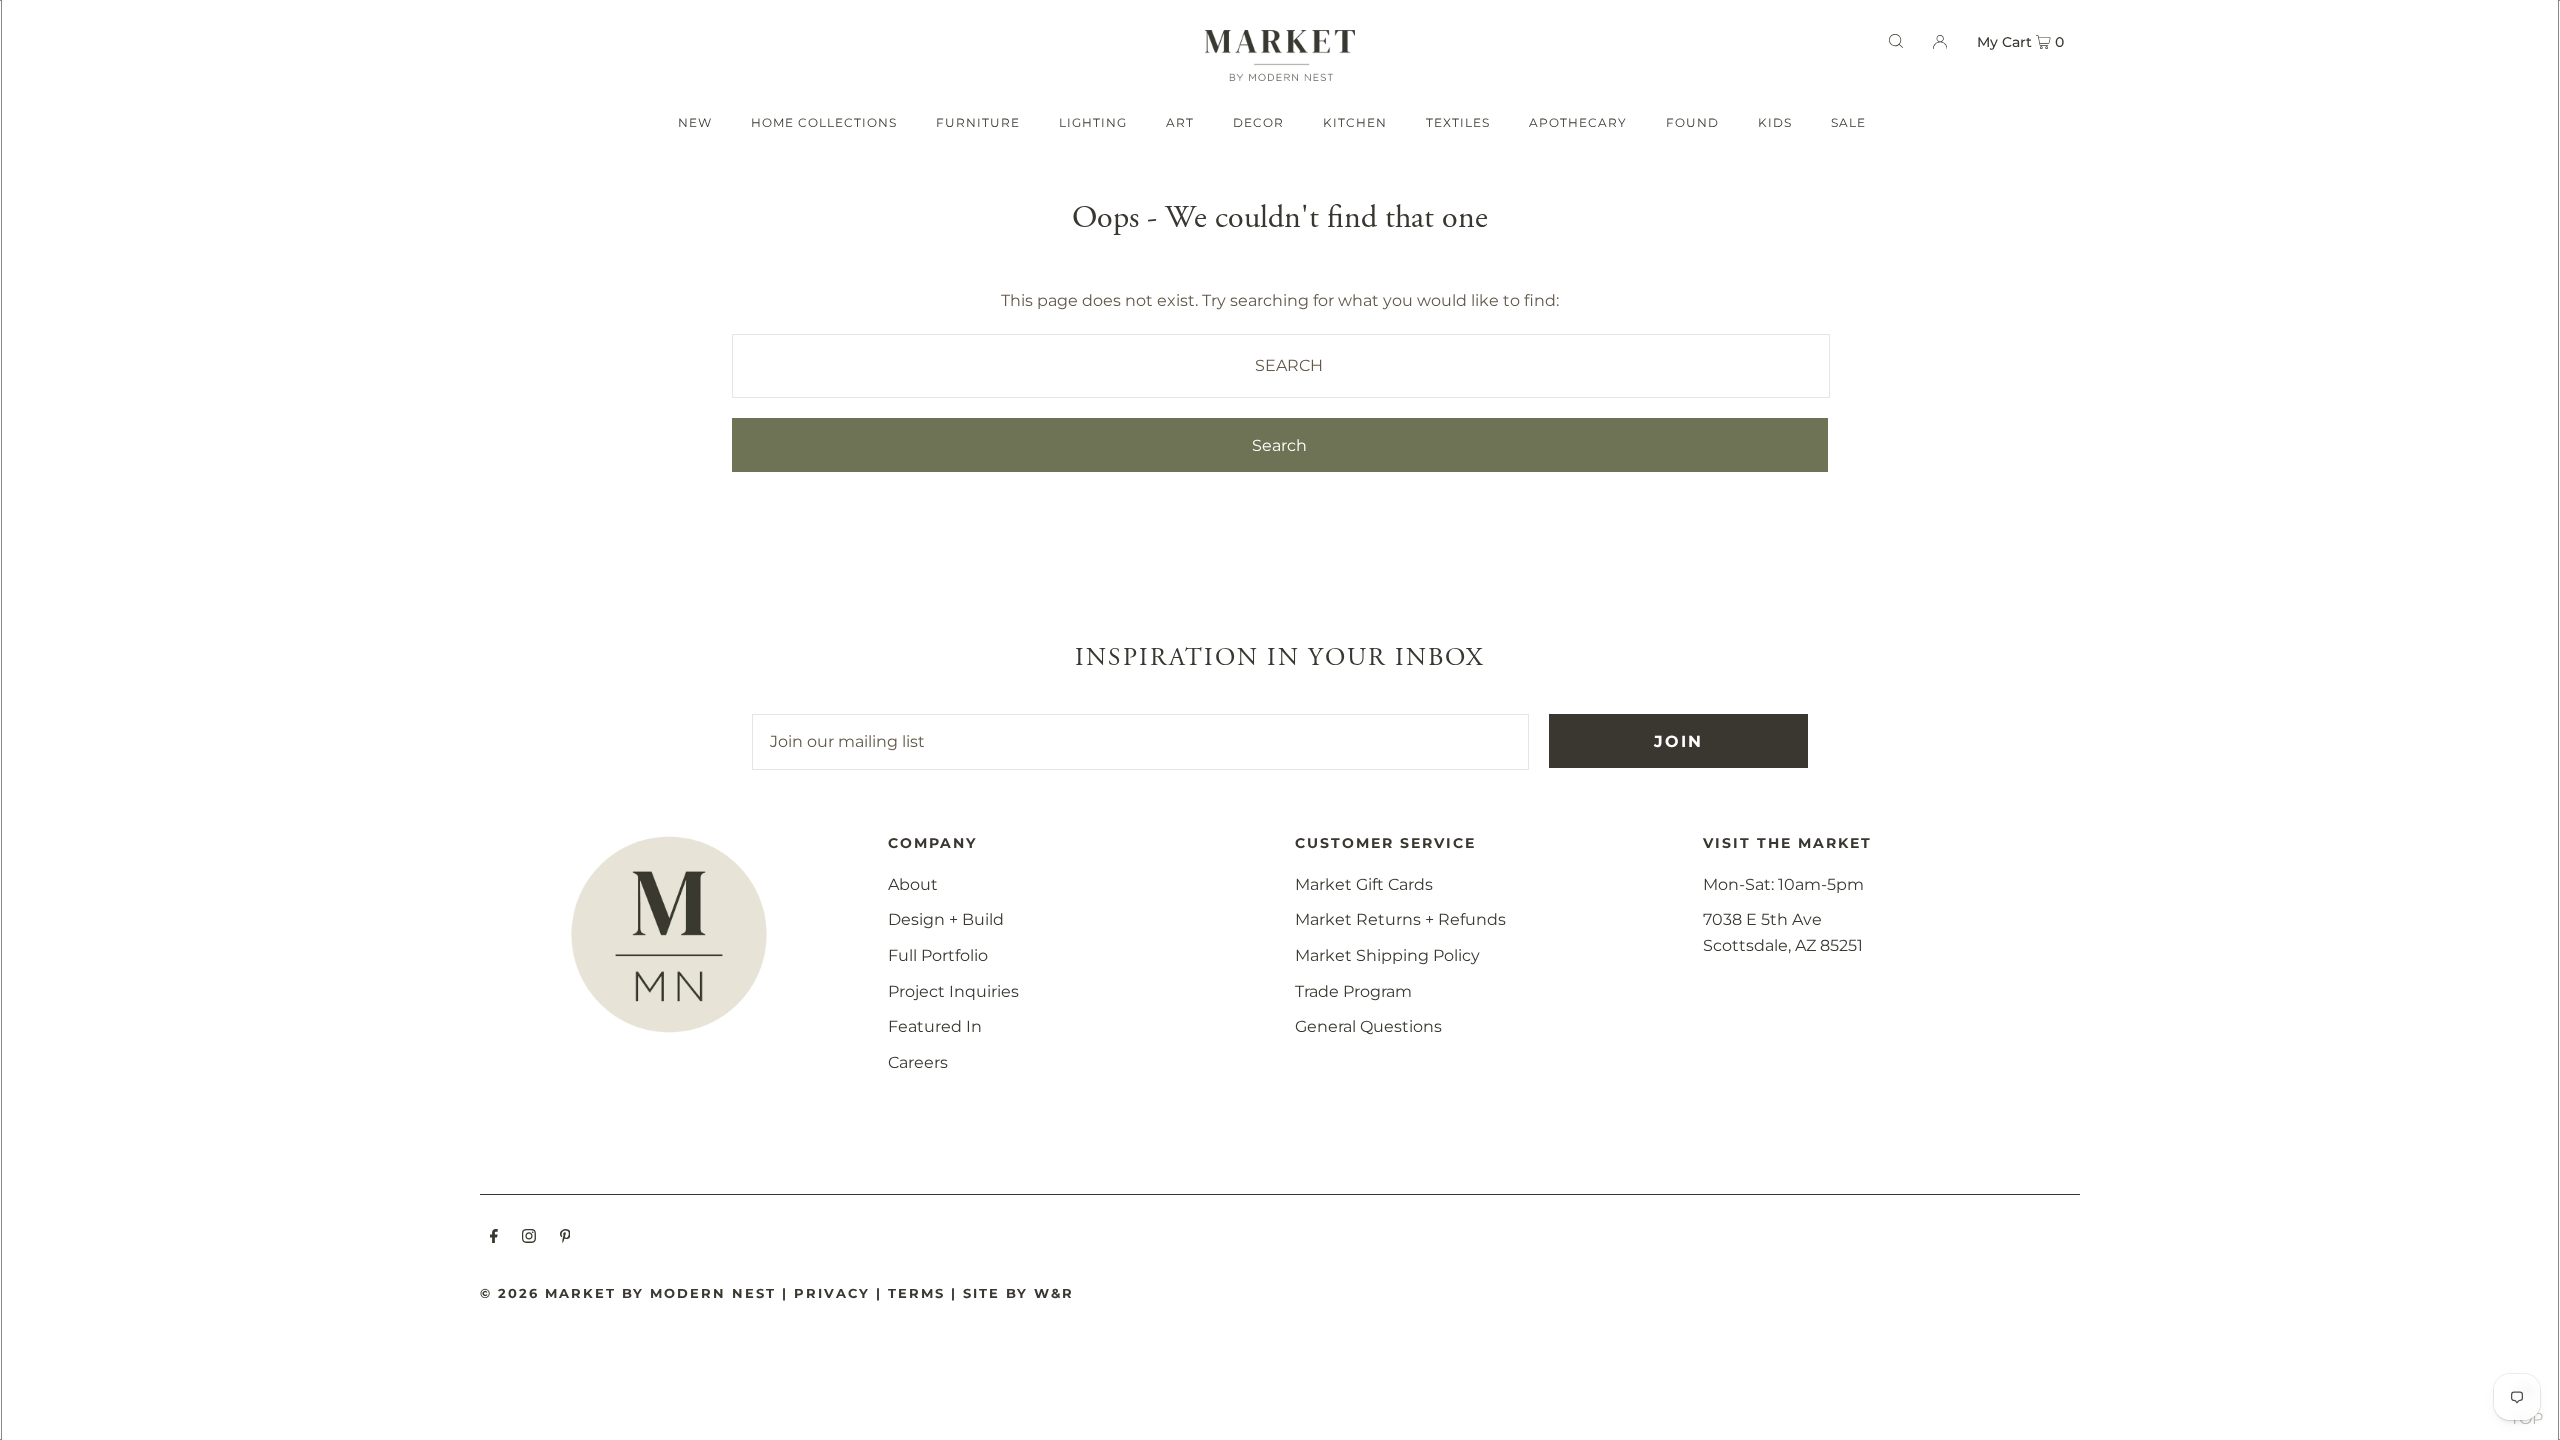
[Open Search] (1896, 41)
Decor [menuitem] (1258, 122)
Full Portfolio (938, 955)
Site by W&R (1018, 1293)
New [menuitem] (695, 122)
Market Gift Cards (1364, 884)
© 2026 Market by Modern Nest (628, 1293)
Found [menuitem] (1692, 122)
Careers (918, 1062)
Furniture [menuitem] (978, 122)
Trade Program (1353, 991)
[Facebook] (494, 1238)
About (913, 884)
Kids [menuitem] (1775, 122)
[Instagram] (529, 1238)
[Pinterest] (565, 1238)
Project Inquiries (953, 991)
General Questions (1368, 1026)
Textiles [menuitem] (1458, 122)
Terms (916, 1293)
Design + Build (946, 919)
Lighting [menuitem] (1093, 122)
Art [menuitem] (1180, 122)
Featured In (935, 1026)
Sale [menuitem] (1848, 122)
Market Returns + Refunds (1400, 919)
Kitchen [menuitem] (1355, 122)
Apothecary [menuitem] (1578, 122)
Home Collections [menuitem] (824, 122)
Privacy (832, 1293)
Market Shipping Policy (1387, 955)
